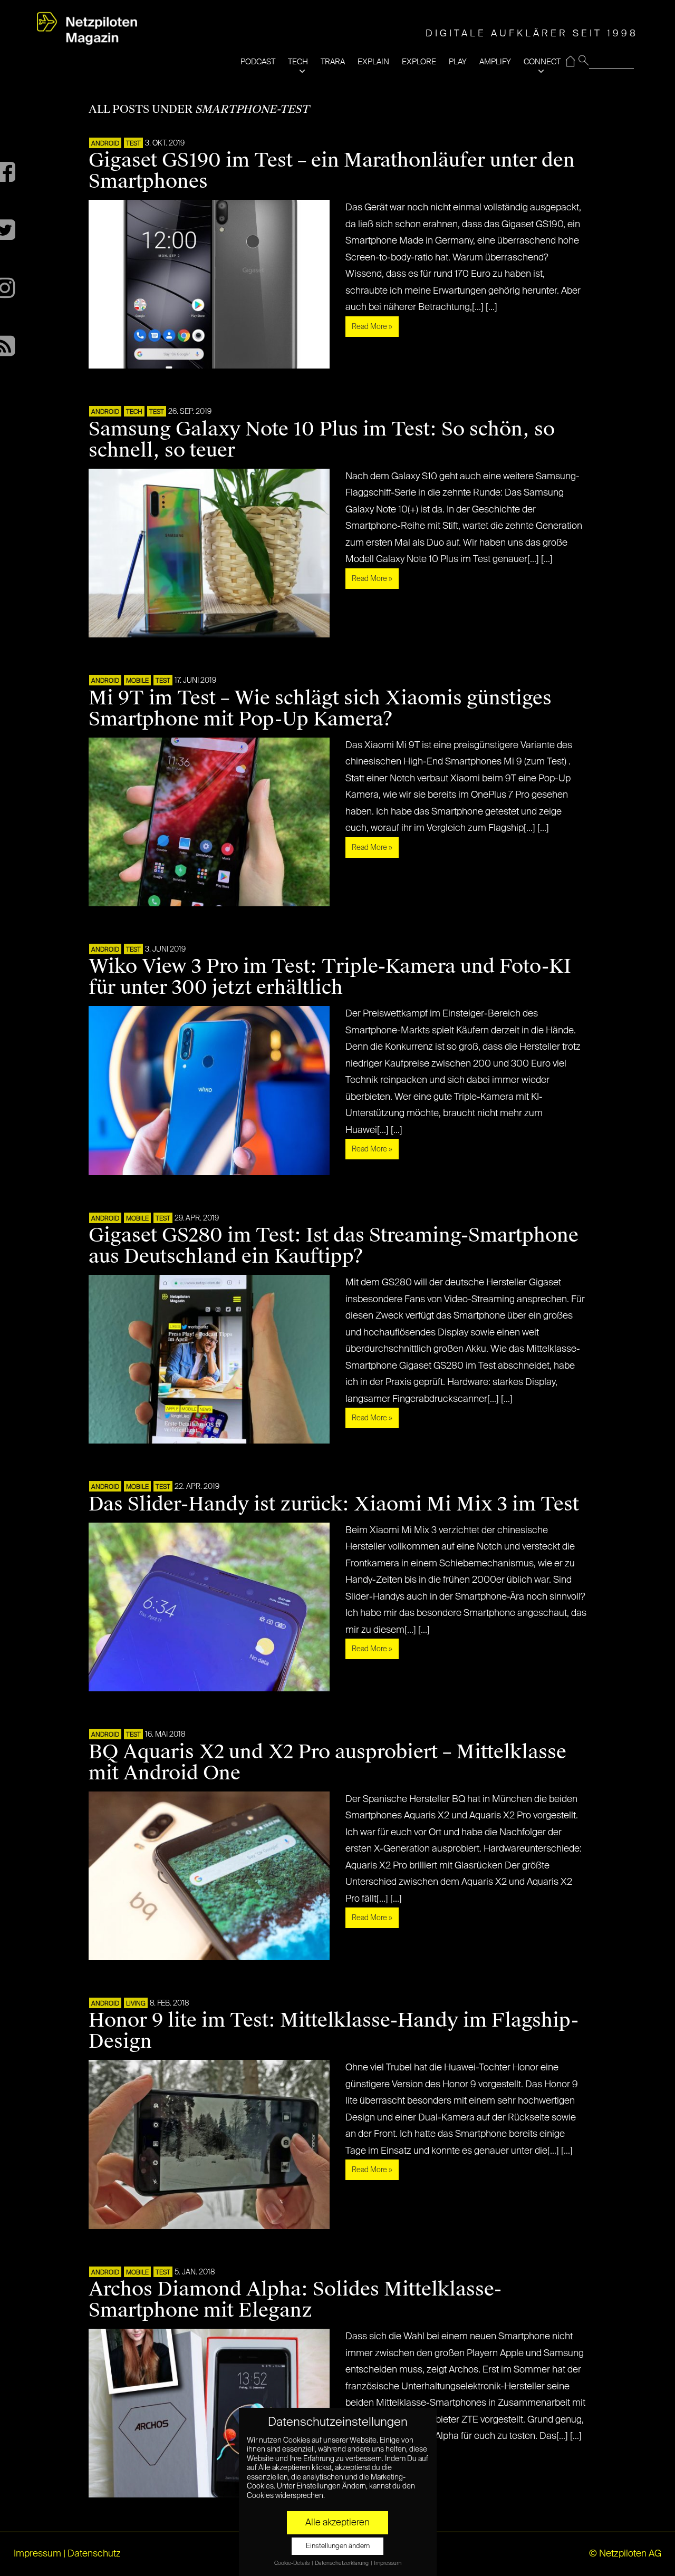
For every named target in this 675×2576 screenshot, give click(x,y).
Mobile (137, 681)
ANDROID (105, 144)
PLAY (458, 62)
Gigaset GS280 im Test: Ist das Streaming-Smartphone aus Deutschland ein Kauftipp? (334, 1246)
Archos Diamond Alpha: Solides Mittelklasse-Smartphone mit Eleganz (295, 2300)
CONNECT (542, 62)
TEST (133, 144)
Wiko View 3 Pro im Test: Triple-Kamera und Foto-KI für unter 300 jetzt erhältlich (330, 977)
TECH (298, 62)
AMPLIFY (495, 62)
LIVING (136, 2004)
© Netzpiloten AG (625, 2554)
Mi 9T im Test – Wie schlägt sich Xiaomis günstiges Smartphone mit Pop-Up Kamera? (320, 709)
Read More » (372, 327)
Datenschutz (94, 2554)
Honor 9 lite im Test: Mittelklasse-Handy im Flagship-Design (334, 2031)
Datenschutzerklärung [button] (342, 2563)
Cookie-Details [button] (292, 2563)
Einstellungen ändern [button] (338, 2546)
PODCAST (258, 62)
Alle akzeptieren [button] (337, 2523)
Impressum (37, 2554)
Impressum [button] (388, 2563)
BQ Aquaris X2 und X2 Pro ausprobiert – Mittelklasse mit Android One (327, 1762)
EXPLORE (419, 62)
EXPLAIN (373, 62)
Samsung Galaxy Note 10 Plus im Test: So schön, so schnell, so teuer (322, 440)
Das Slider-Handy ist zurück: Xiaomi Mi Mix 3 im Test (334, 1504)
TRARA (333, 62)
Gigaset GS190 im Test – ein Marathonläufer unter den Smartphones (332, 171)
